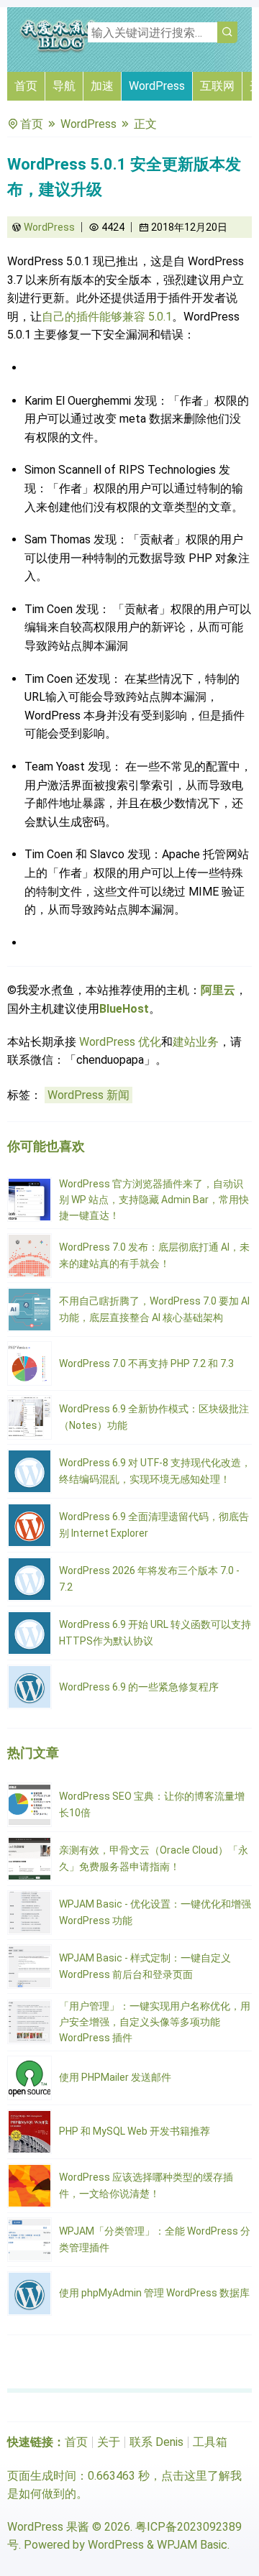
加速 (102, 86)
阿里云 (218, 990)
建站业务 (196, 1042)
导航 (64, 86)
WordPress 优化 (120, 1042)
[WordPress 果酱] (61, 50)
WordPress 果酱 (48, 2527)
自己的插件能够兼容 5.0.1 (107, 317)
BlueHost (124, 1009)
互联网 (217, 86)
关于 (109, 2442)
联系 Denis (156, 2442)
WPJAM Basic (192, 2545)
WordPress (157, 86)
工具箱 (210, 2442)
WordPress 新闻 (88, 1095)
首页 (26, 86)
